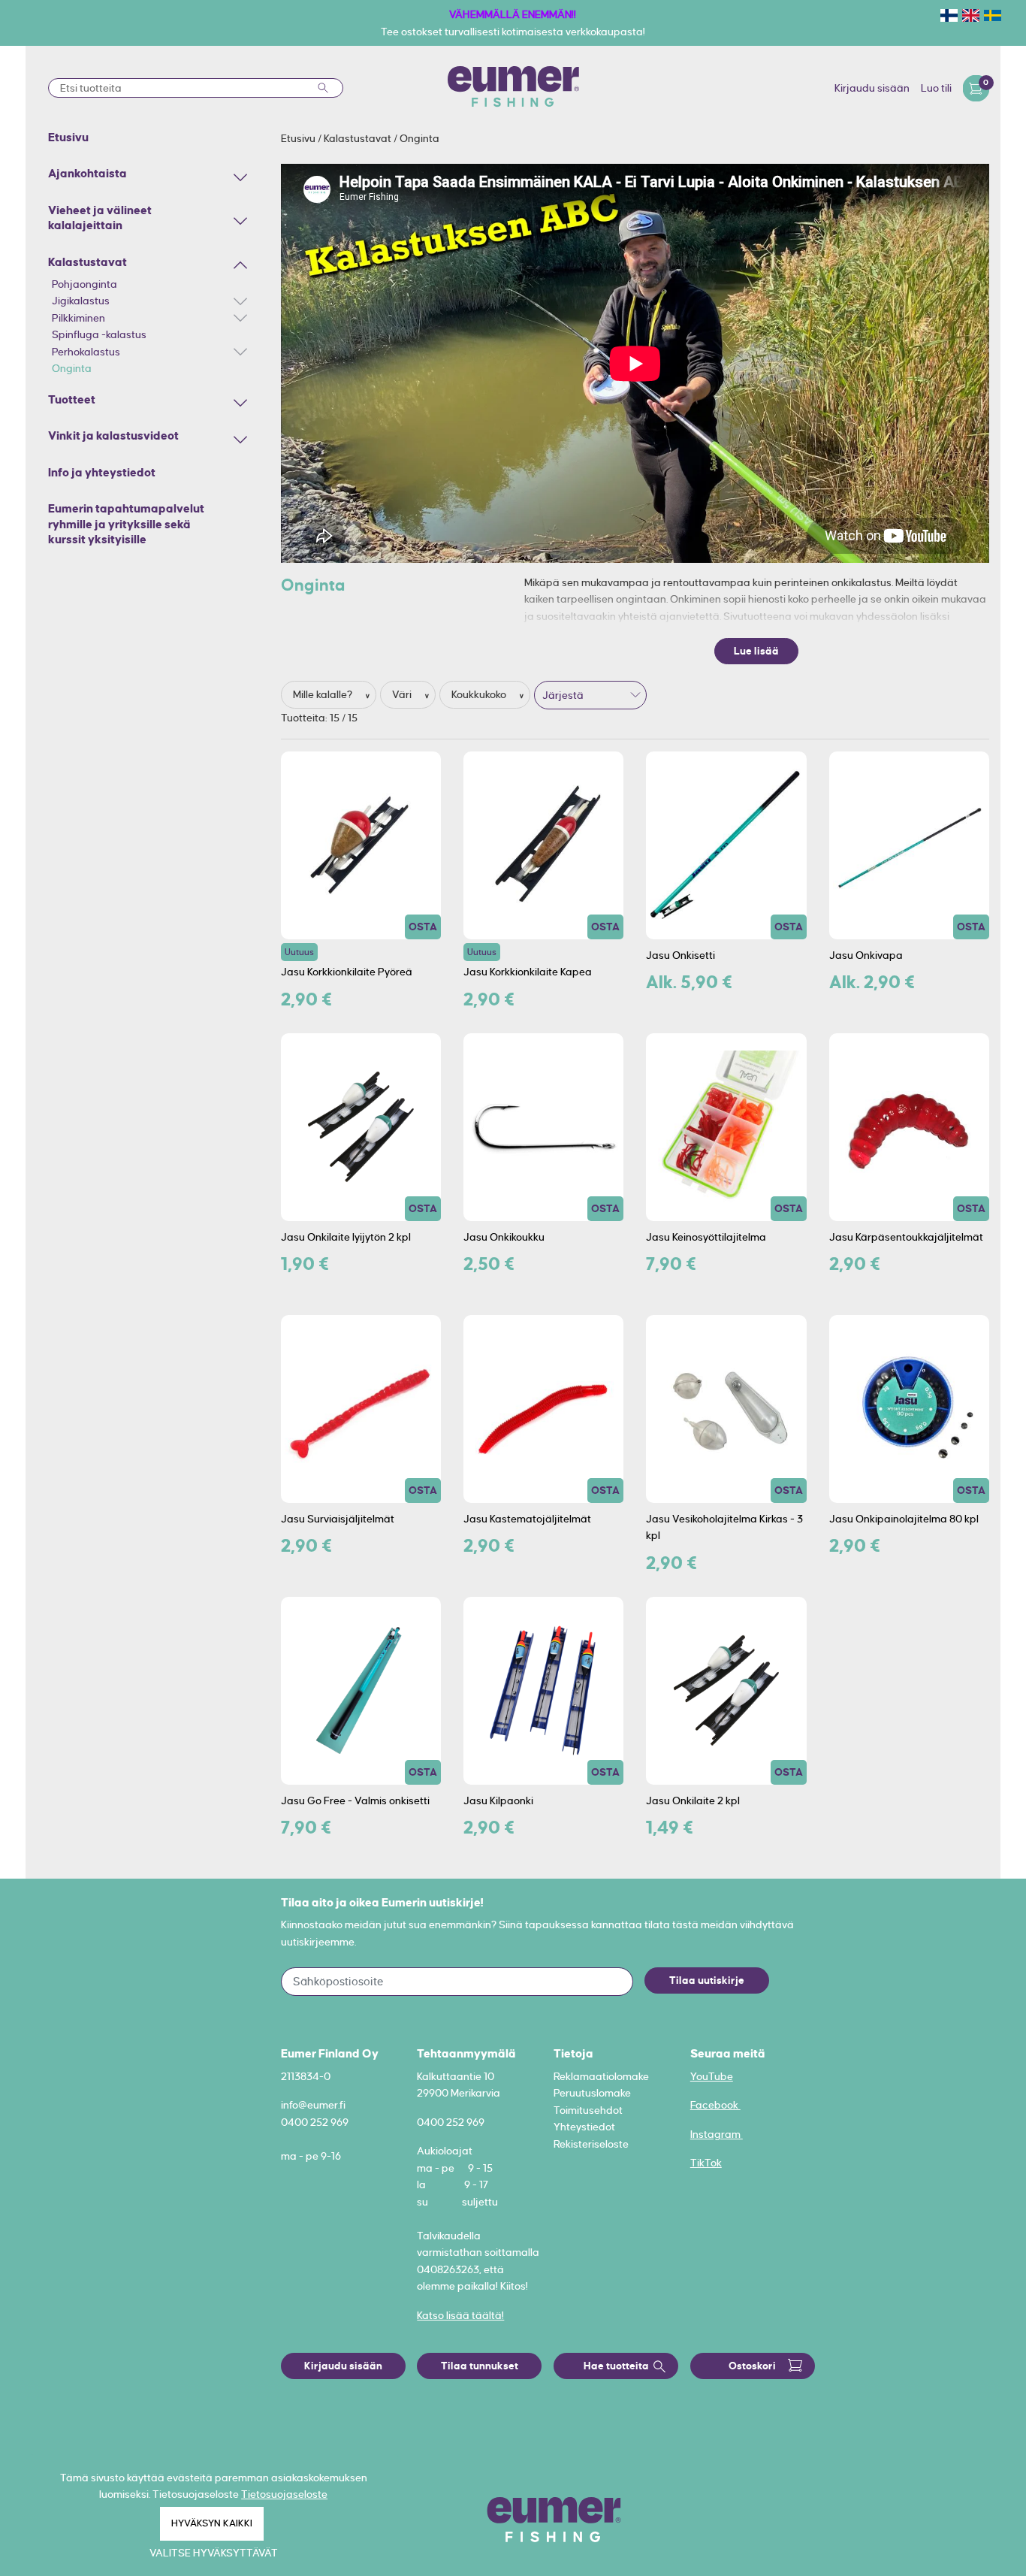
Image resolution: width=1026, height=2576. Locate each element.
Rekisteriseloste (591, 2144)
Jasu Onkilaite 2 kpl (693, 1800)
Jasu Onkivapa (866, 955)
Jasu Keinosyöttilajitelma (706, 1237)
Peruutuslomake (592, 2093)
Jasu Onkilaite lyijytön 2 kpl (346, 1237)
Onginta (72, 368)
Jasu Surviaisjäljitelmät (338, 1519)
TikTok (706, 2163)
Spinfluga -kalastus (99, 334)
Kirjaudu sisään (872, 88)
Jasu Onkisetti (680, 955)
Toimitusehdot (588, 2110)
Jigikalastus (81, 301)
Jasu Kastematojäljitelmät (527, 1519)
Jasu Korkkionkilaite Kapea (528, 972)
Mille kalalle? (324, 694)
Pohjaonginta (84, 284)
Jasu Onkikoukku (504, 1237)
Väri (403, 694)
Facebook (715, 2105)
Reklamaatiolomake (601, 2076)
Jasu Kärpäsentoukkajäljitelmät (906, 1237)
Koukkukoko (480, 694)
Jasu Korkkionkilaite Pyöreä (347, 972)
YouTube (712, 2076)
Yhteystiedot (584, 2127)
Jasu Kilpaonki (498, 1800)
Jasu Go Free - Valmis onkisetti (355, 1800)
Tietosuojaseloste (284, 2494)
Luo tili (936, 88)
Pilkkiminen (78, 318)
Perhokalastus (86, 352)
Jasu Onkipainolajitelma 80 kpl (904, 1519)
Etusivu (299, 138)
